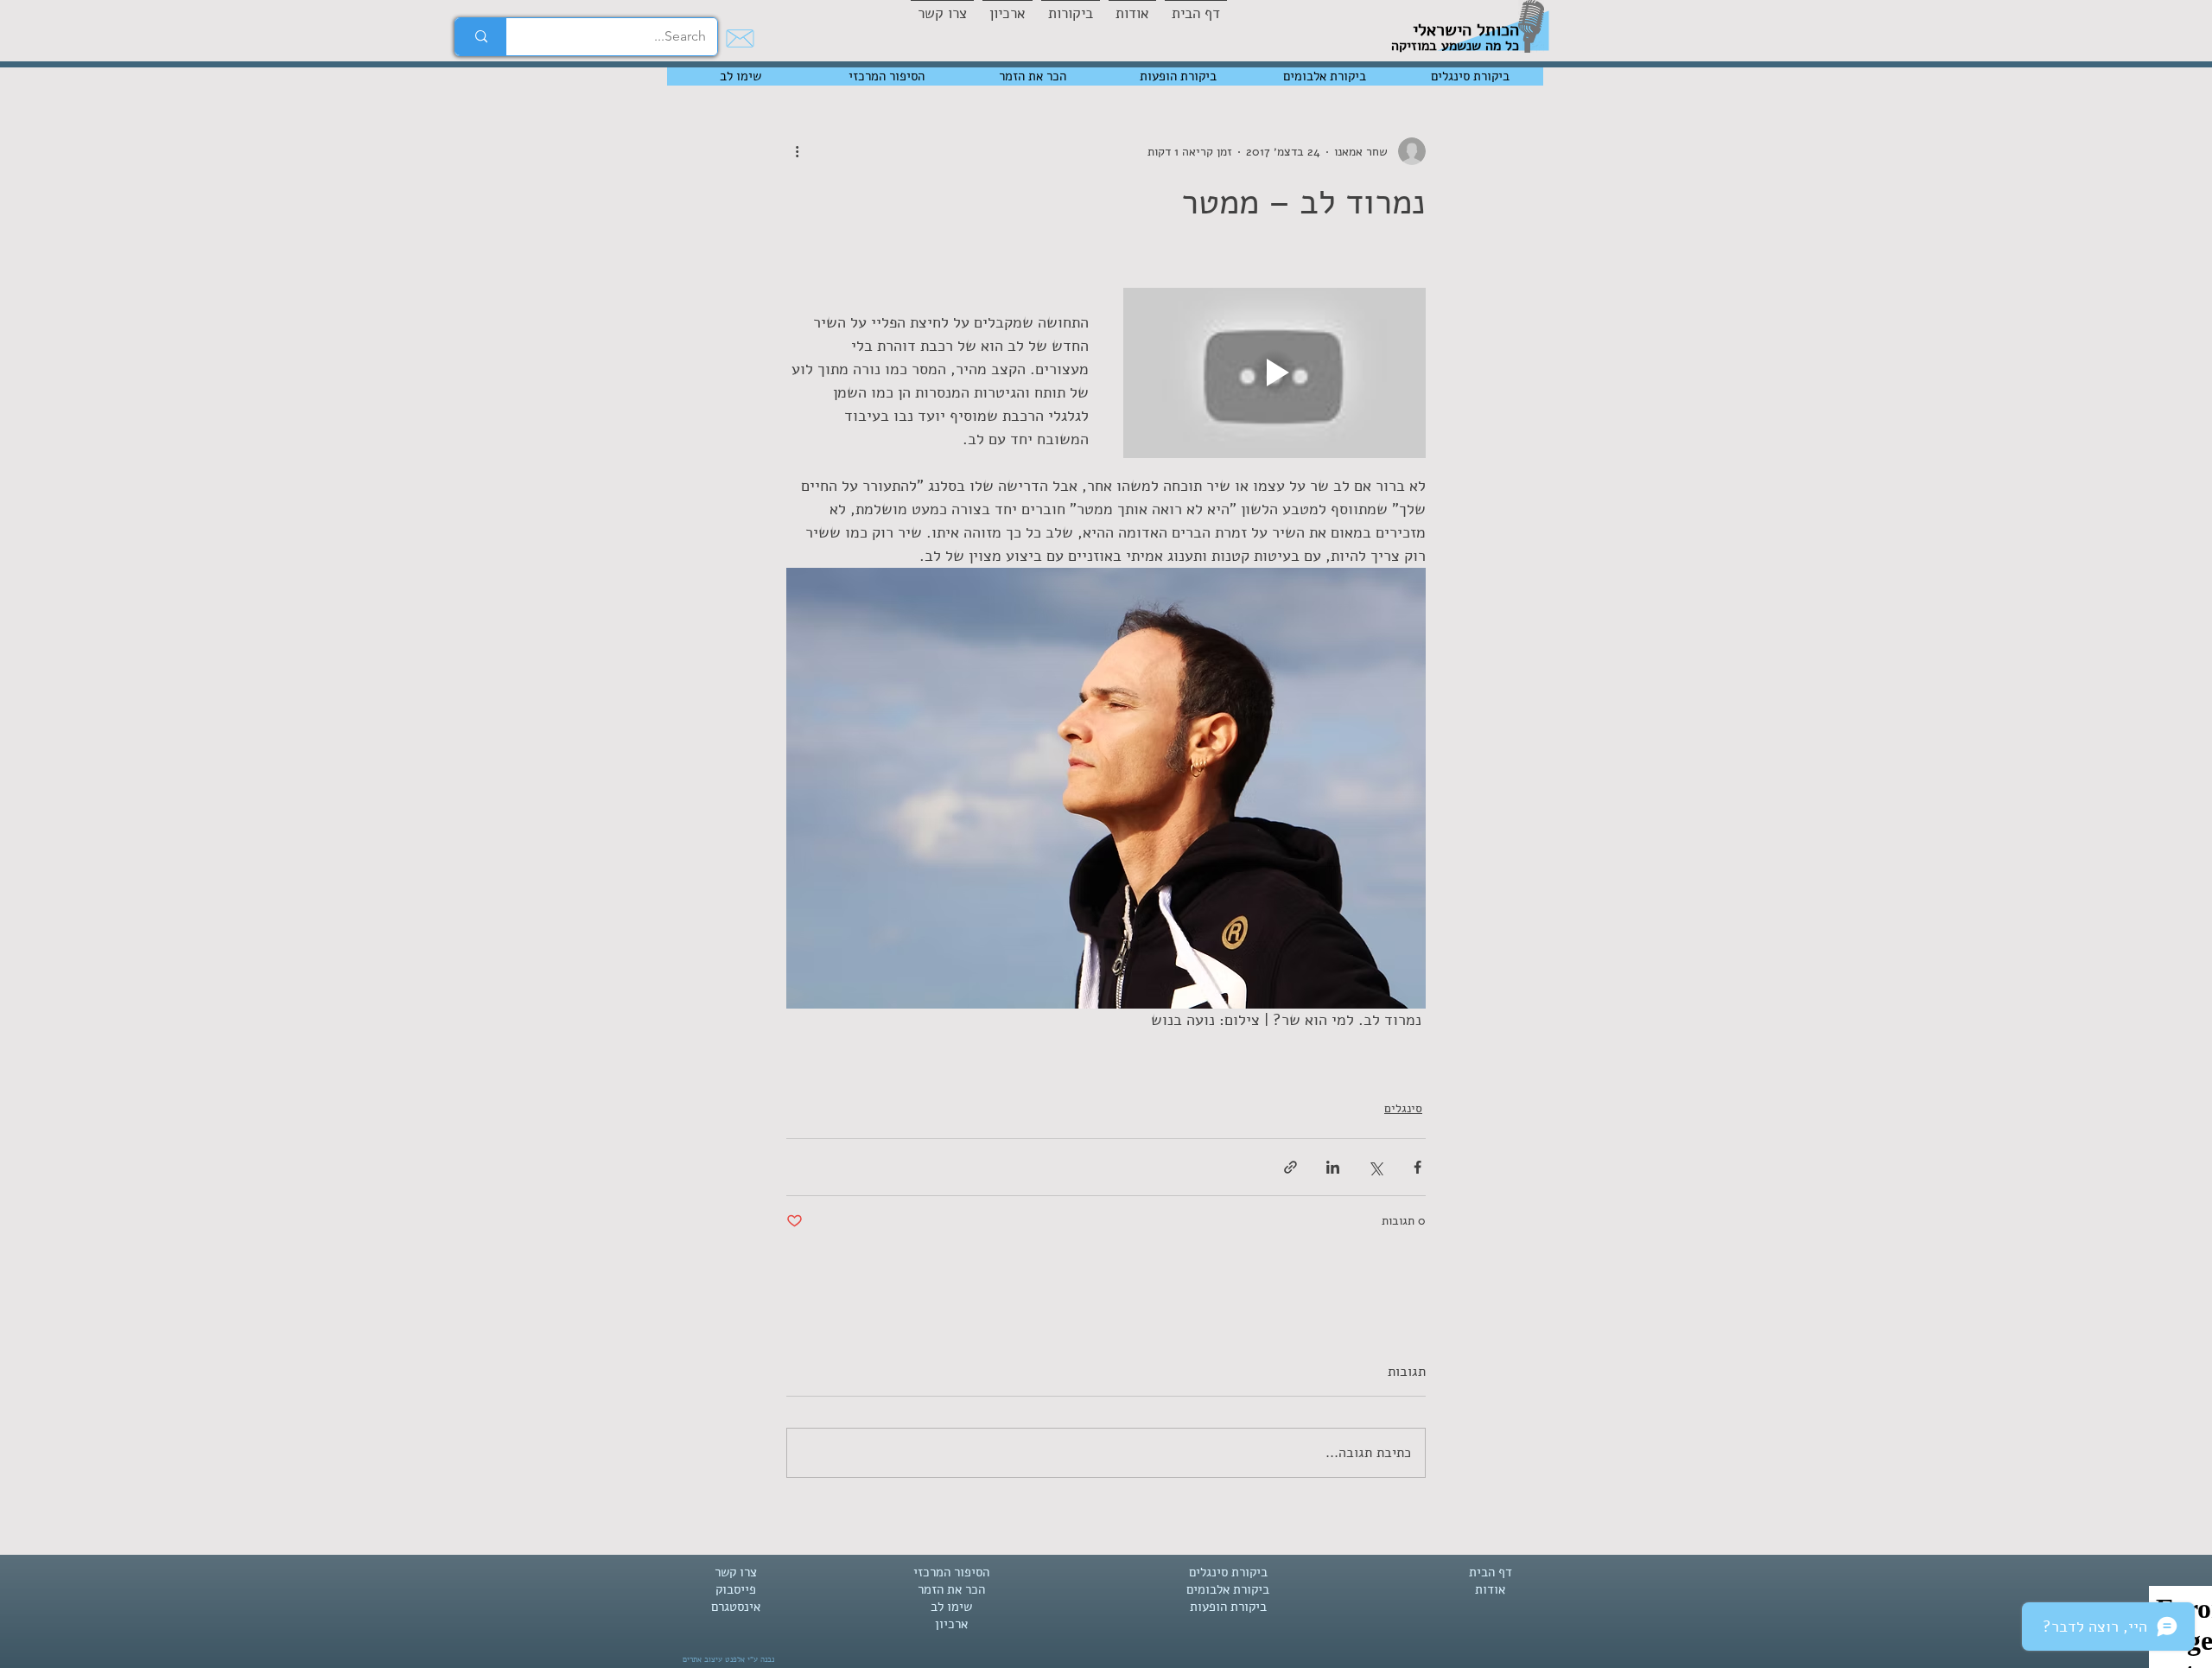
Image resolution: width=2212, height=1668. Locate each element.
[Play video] (1274, 373)
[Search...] (481, 37)
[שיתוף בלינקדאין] (1333, 1167)
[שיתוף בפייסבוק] (1417, 1167)
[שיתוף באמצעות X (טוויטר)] (1375, 1167)
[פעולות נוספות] (797, 151)
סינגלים (1403, 1108)
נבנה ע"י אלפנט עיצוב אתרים (728, 1659)
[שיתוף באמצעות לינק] (1290, 1167)
